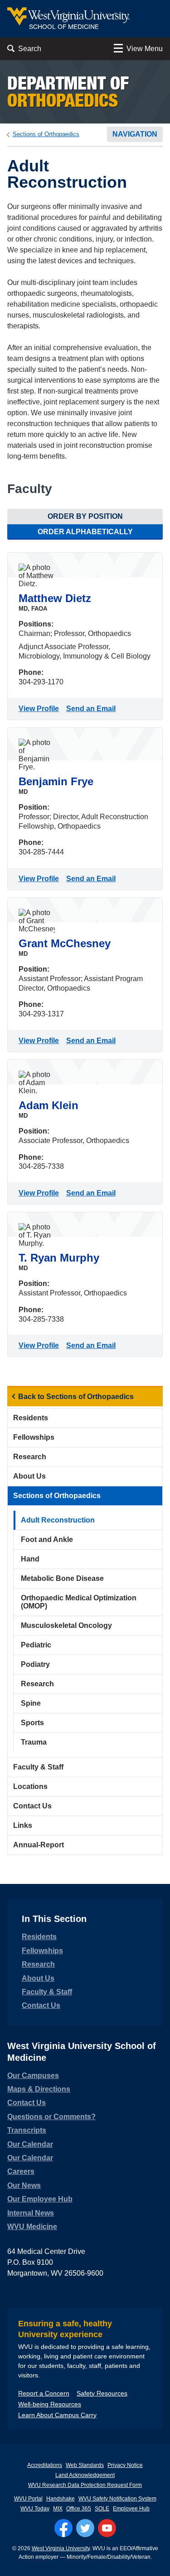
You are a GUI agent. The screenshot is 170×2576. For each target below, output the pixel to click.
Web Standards (85, 2465)
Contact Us (32, 1806)
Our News (24, 2185)
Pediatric (36, 1645)
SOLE (102, 2509)
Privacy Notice (125, 2465)
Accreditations (45, 2465)
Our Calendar (30, 2144)
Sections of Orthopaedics (46, 134)
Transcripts (27, 2130)
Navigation (135, 134)
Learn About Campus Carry (57, 2415)
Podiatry (35, 1664)
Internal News (31, 2213)
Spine (31, 1703)
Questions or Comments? (51, 2117)
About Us (29, 1476)
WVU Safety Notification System (117, 2499)
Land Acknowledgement (85, 2475)
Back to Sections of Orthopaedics (76, 1397)
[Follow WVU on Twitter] (85, 2528)
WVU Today (35, 2509)
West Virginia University (61, 2548)
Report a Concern (44, 2393)
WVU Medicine (32, 2227)
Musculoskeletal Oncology (66, 1625)
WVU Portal (28, 2499)
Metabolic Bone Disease (62, 1578)
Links (23, 1825)
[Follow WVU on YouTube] (107, 2528)
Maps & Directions (39, 2089)
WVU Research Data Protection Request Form (85, 2485)
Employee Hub (131, 2509)
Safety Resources (102, 2393)
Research (30, 1457)
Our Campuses (33, 2076)
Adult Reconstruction (58, 1520)
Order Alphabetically (85, 532)
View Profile (41, 709)
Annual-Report (39, 1845)
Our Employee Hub (40, 2199)
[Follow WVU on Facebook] (63, 2528)
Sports (32, 1723)
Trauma (34, 1742)
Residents (31, 1418)
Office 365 (79, 2509)
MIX (58, 2509)
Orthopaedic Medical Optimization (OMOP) (79, 1602)
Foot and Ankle (47, 1539)
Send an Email (93, 709)
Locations (30, 1786)
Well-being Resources (50, 2404)
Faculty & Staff (38, 1767)
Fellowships (34, 1437)
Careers (21, 2171)
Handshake (61, 2499)
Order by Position (85, 516)
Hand (30, 1559)
